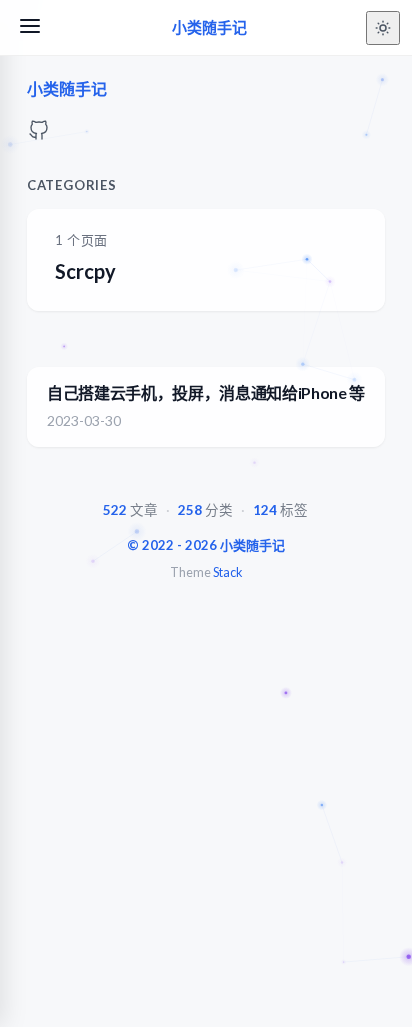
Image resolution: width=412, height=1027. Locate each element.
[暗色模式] (383, 28)
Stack (227, 572)
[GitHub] (39, 135)
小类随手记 (209, 27)
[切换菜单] (30, 27)
